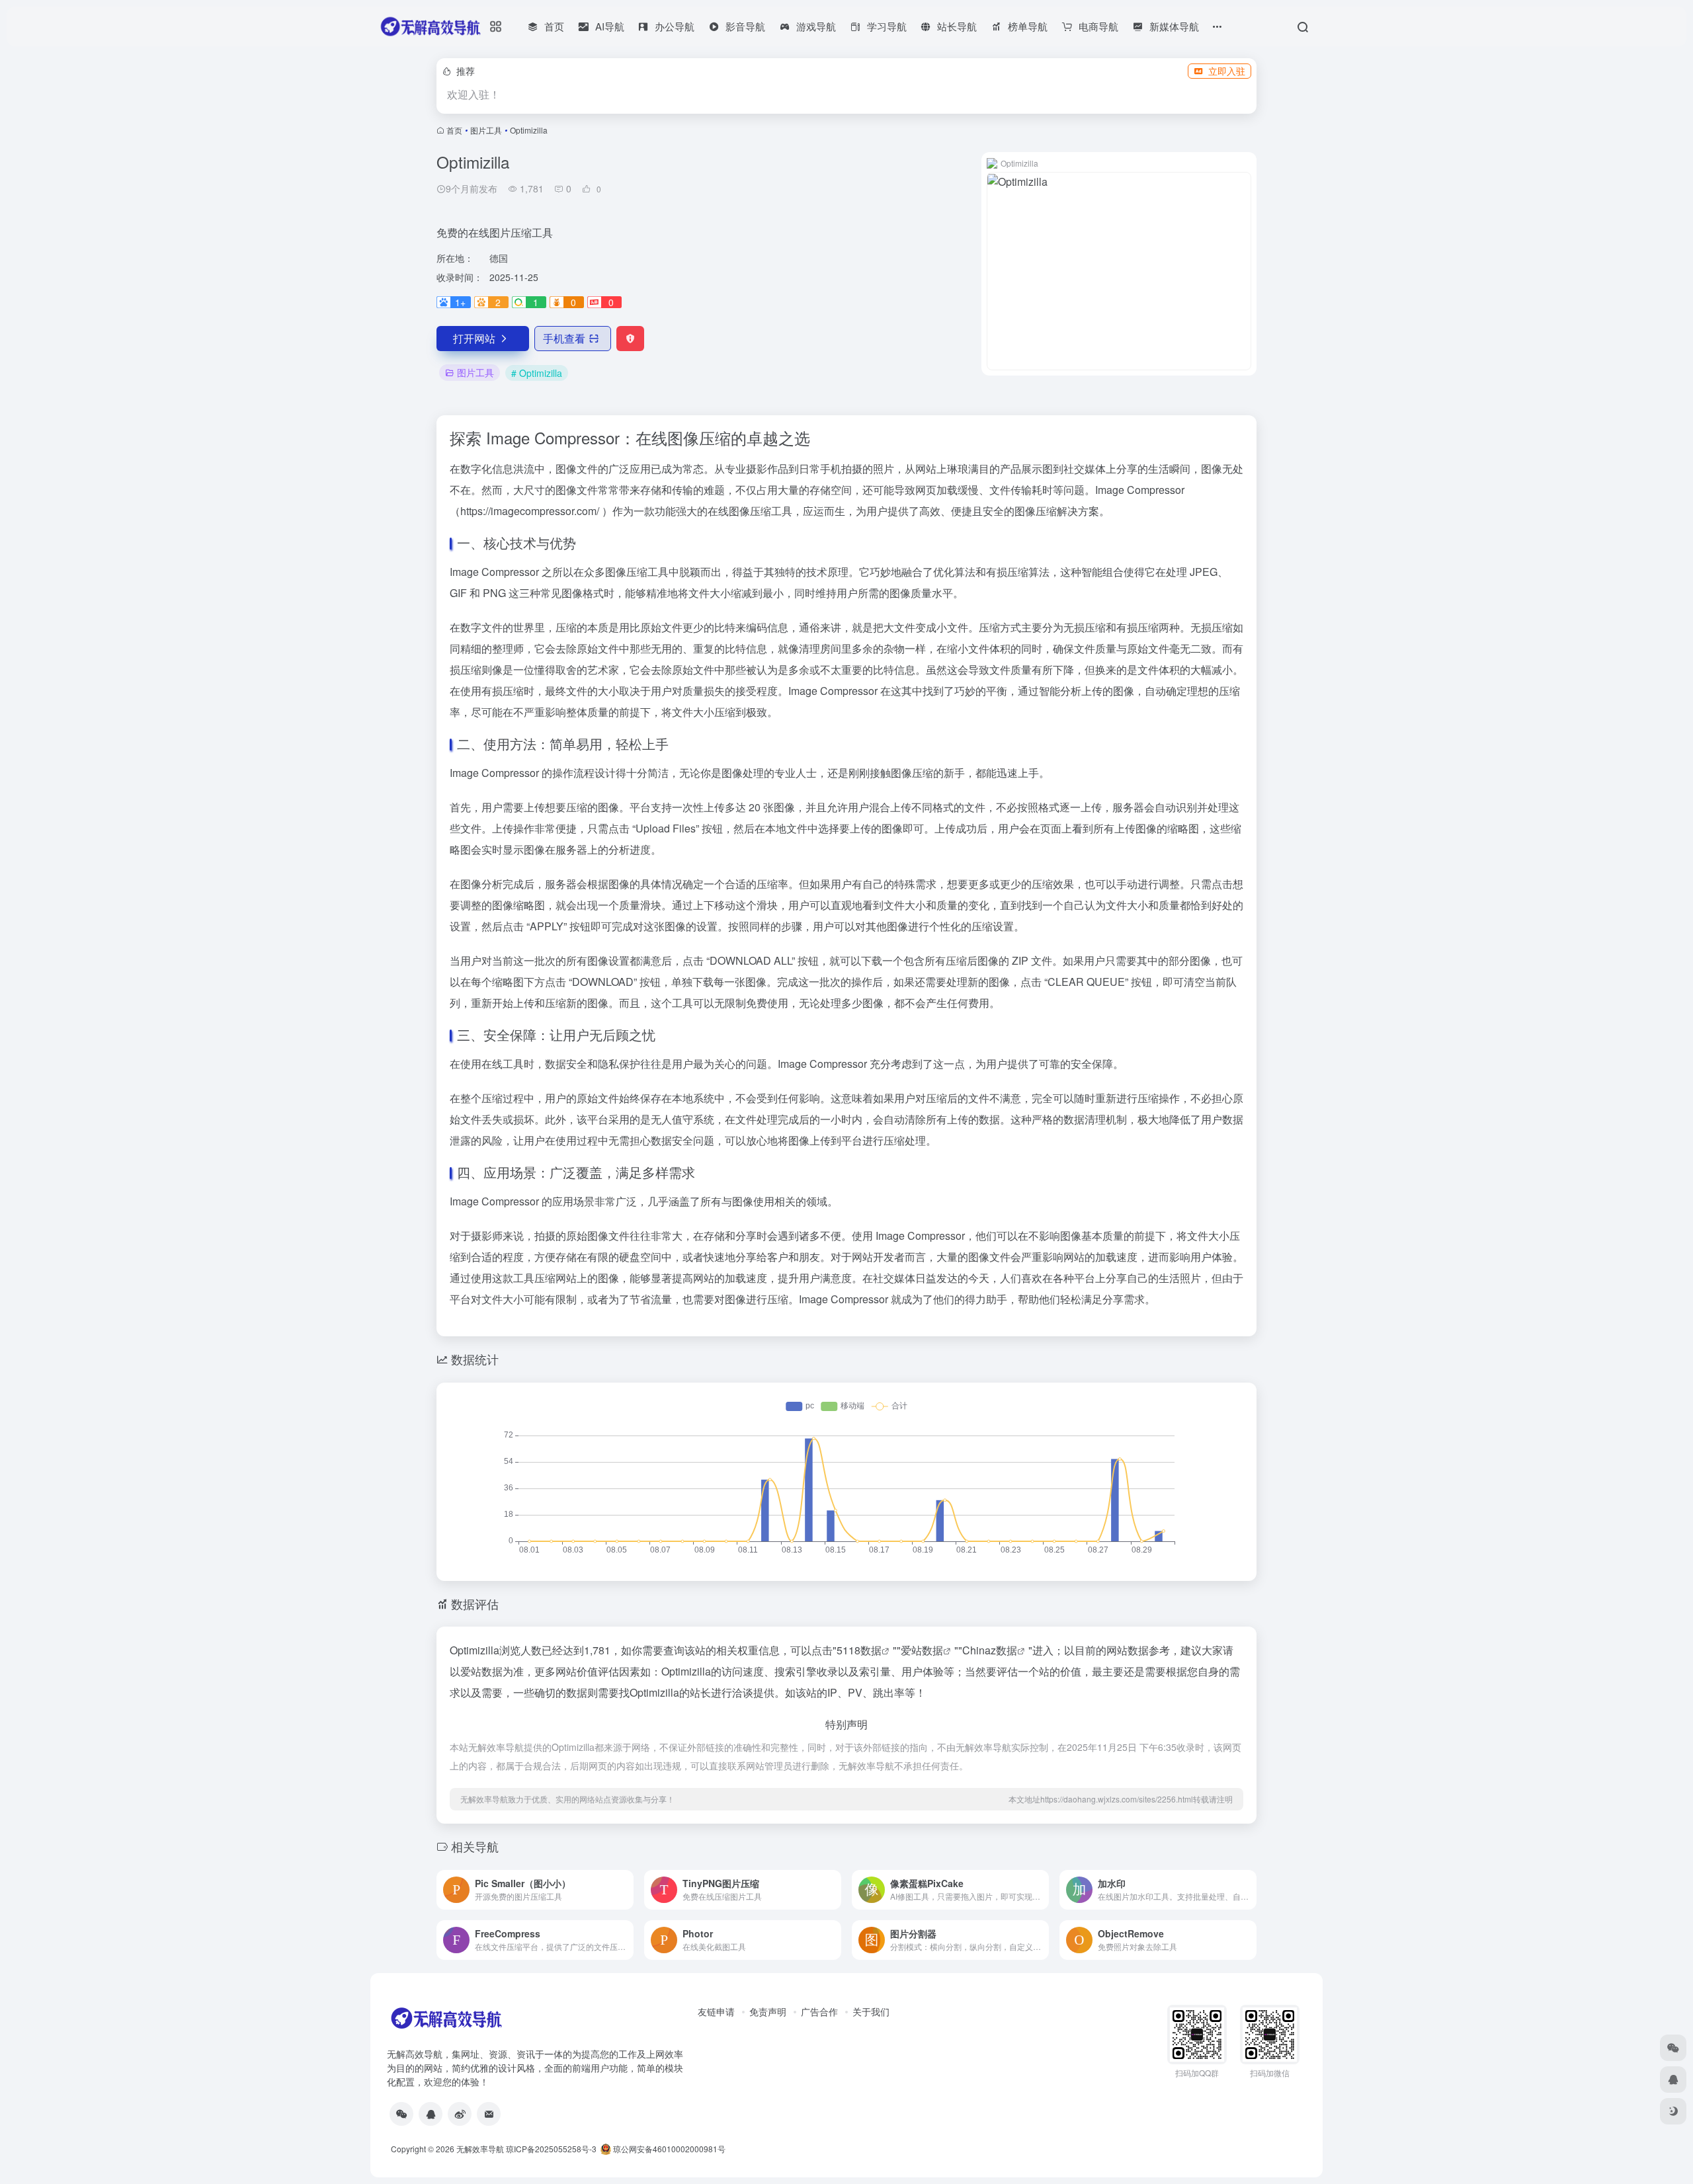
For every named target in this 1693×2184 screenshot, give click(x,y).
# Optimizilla (537, 373)
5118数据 (859, 1650)
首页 (454, 130)
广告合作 (819, 2011)
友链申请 (716, 2011)
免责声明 (768, 2011)
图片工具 (486, 130)
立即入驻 (1227, 71)
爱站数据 (922, 1650)
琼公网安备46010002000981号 (668, 2149)
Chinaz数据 (990, 1650)
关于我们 (871, 2011)
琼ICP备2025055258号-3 (551, 2149)
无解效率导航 (480, 2149)
